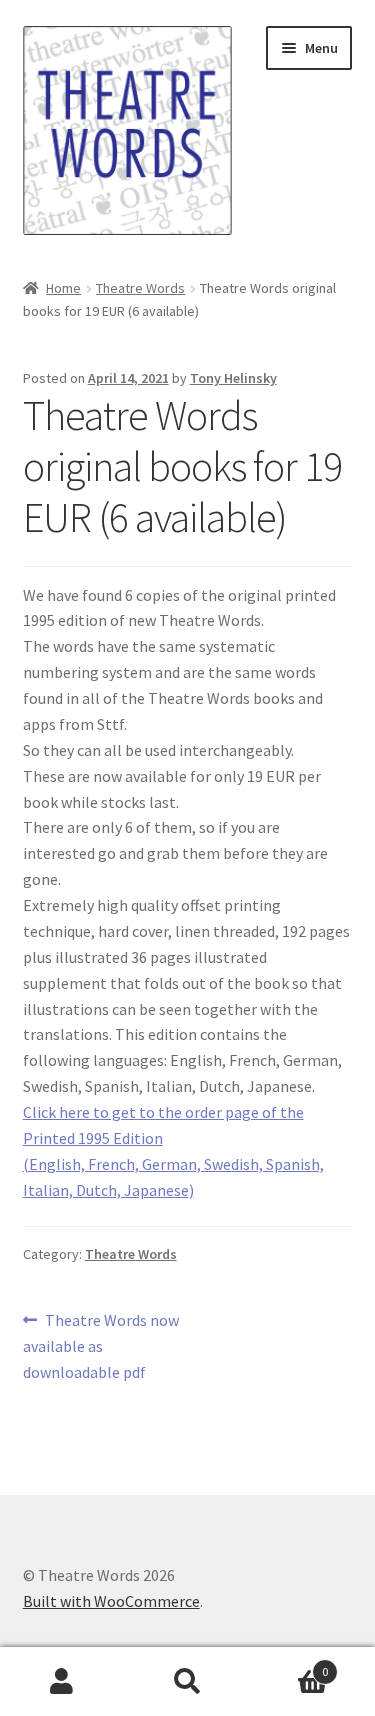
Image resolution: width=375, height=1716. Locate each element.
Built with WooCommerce (111, 1601)
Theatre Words (140, 288)
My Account (62, 1682)
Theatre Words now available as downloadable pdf (101, 1345)
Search (187, 1682)
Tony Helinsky (233, 378)
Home (63, 288)
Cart (289, 1664)
